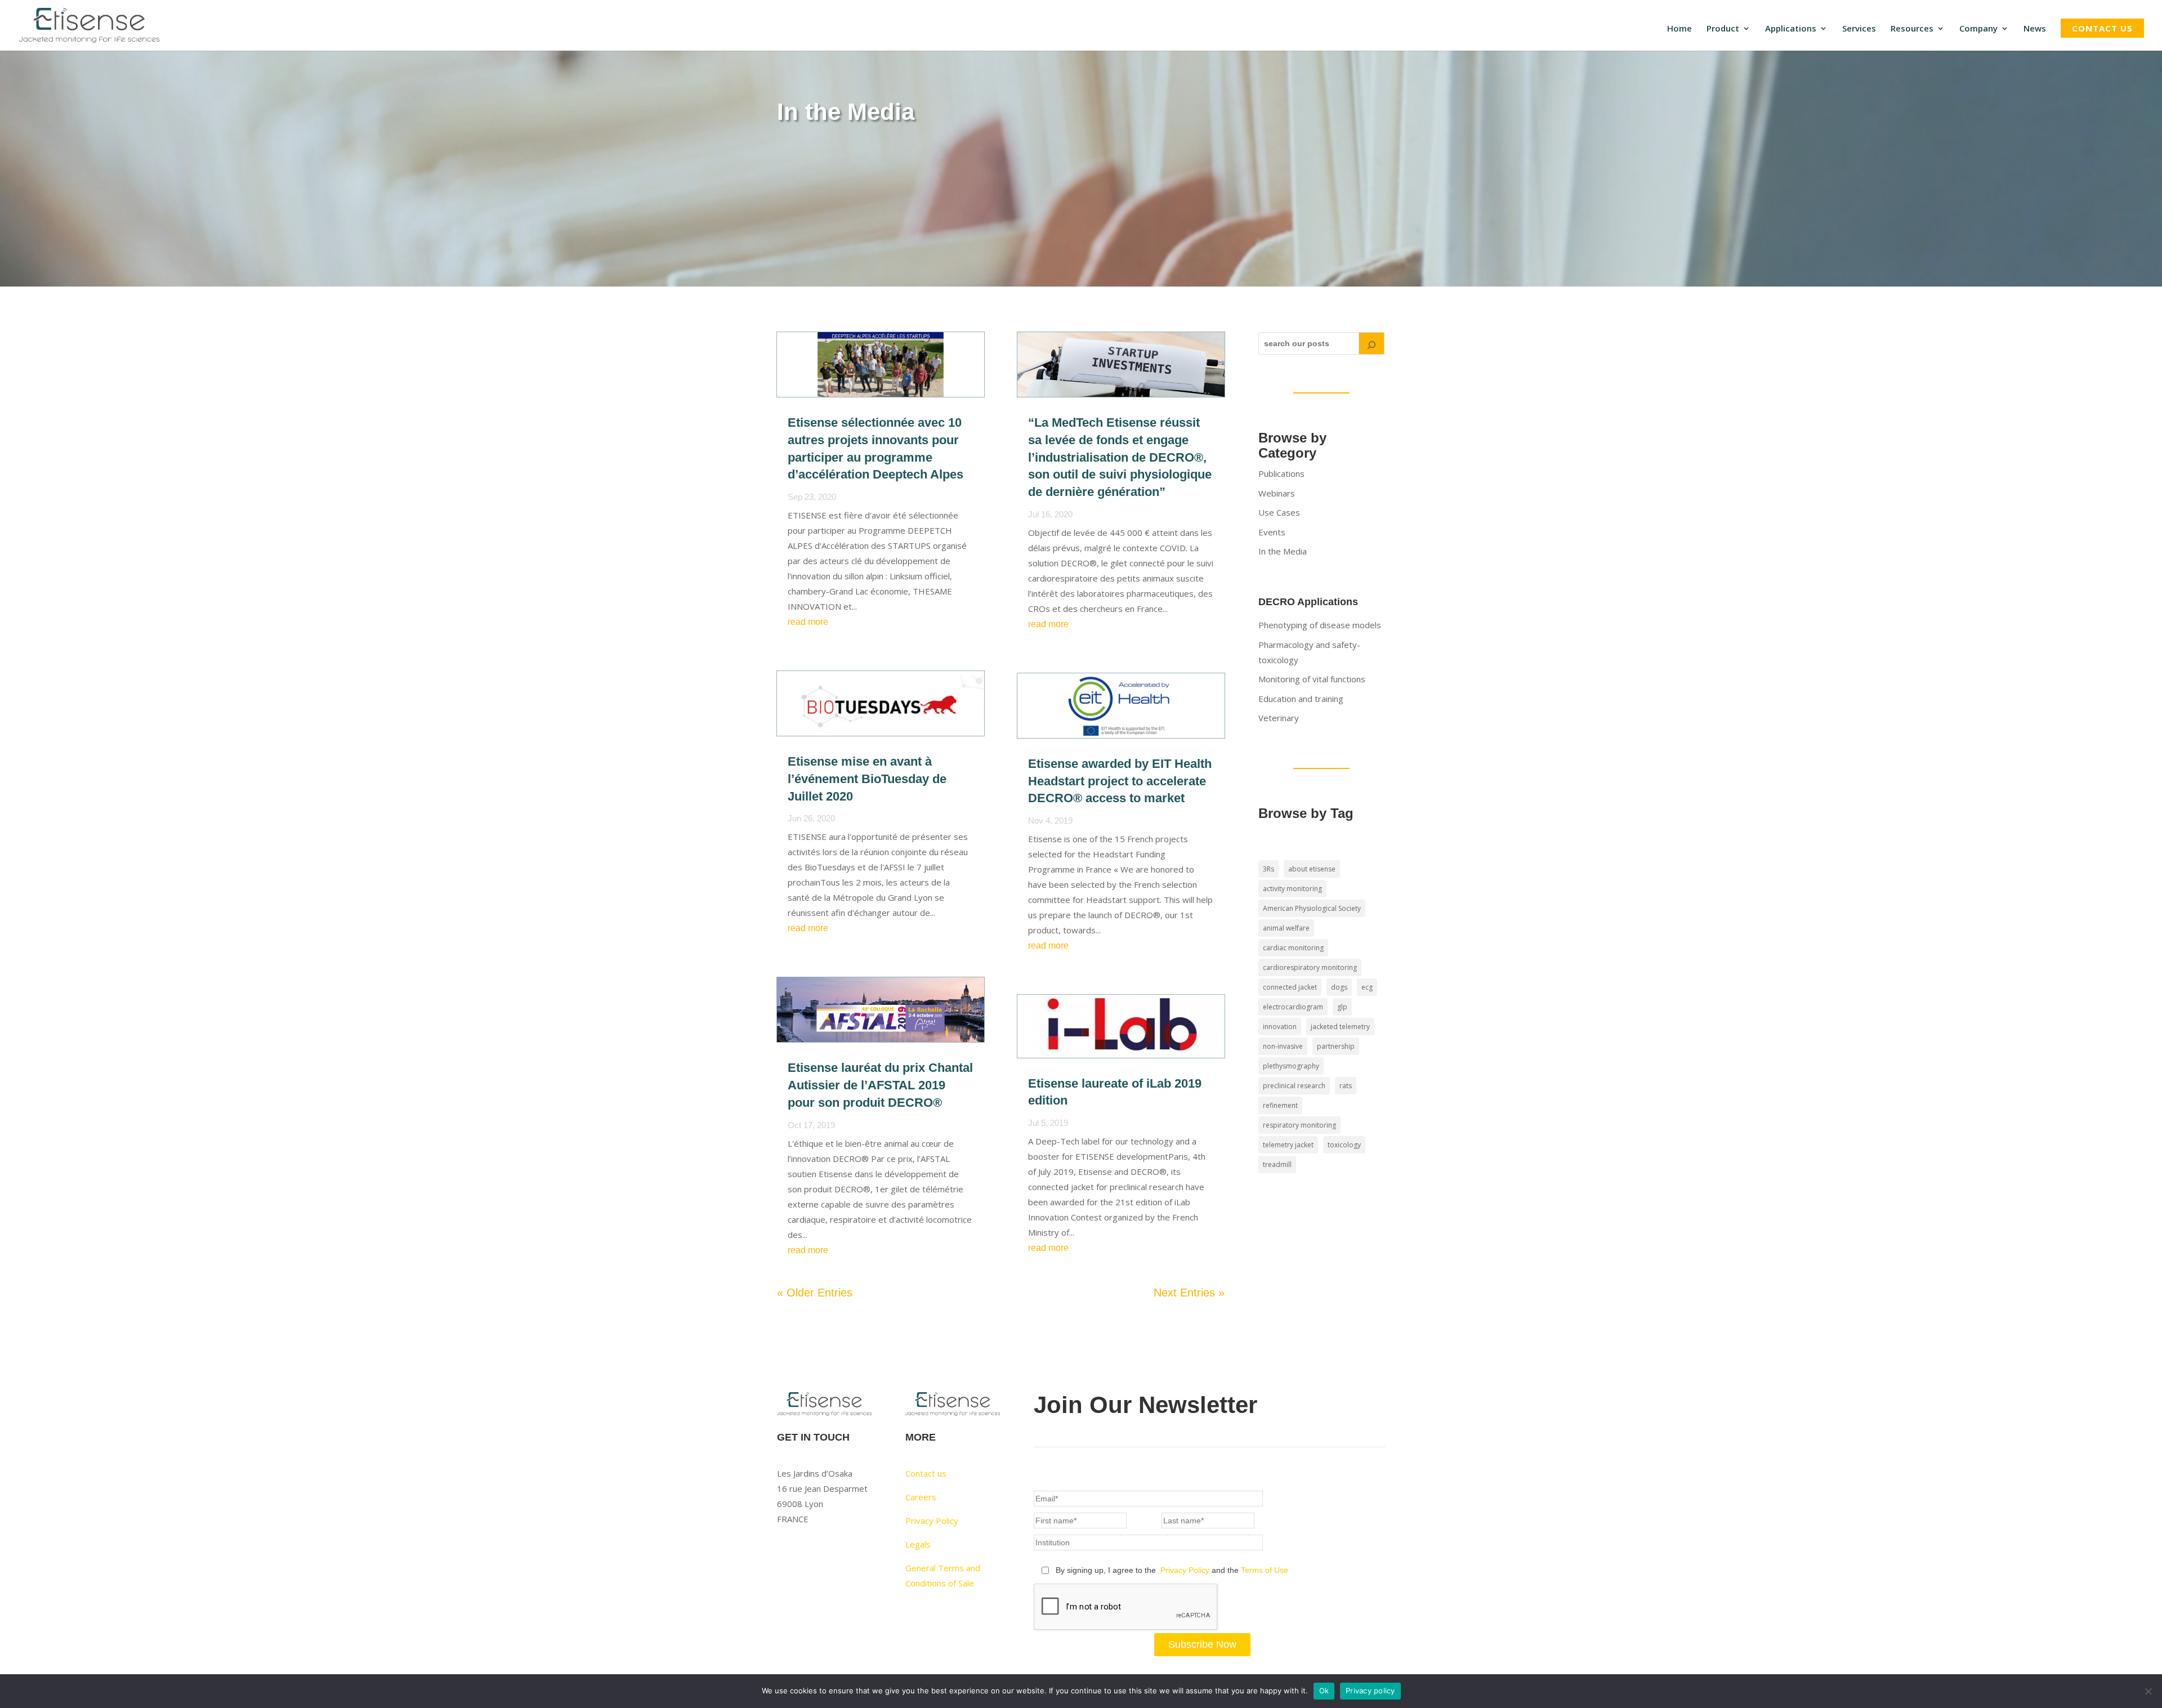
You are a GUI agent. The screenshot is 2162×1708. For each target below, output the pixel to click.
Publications (1281, 473)
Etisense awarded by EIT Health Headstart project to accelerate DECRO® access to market (1120, 781)
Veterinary (1279, 718)
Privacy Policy (932, 1521)
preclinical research (1294, 1086)
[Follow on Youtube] (786, 1553)
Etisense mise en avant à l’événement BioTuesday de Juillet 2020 (867, 779)
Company (1978, 29)
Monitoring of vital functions (1312, 679)
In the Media (1283, 551)
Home (1679, 29)
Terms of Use (1265, 1570)
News (2035, 29)
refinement (1280, 1105)
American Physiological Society (1312, 908)
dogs (1339, 987)
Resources (1912, 29)
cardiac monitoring (1293, 948)
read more (808, 622)
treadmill (1277, 1164)
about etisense (1312, 869)
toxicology (1344, 1145)
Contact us (2102, 28)
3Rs (1268, 869)
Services (1859, 29)
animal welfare (1286, 928)
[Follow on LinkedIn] (808, 1553)
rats (1346, 1086)
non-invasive (1283, 1046)
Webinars (1277, 493)
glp (1342, 1007)
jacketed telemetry (1340, 1027)
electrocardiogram (1293, 1007)
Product (1723, 29)
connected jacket (1290, 987)
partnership (1336, 1046)
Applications (1791, 29)
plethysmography (1291, 1066)
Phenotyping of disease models (1320, 625)
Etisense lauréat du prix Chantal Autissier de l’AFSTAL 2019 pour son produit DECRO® (880, 1085)
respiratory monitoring (1299, 1125)
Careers (921, 1497)
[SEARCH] (1372, 343)
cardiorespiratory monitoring (1310, 967)
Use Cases (1279, 512)
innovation (1280, 1027)
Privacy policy (1370, 1691)
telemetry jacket (1288, 1145)
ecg (1367, 987)
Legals (918, 1544)
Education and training (1301, 699)
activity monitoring (1292, 889)
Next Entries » (1189, 1293)
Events (1272, 532)
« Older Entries (815, 1293)
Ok (1324, 1691)
